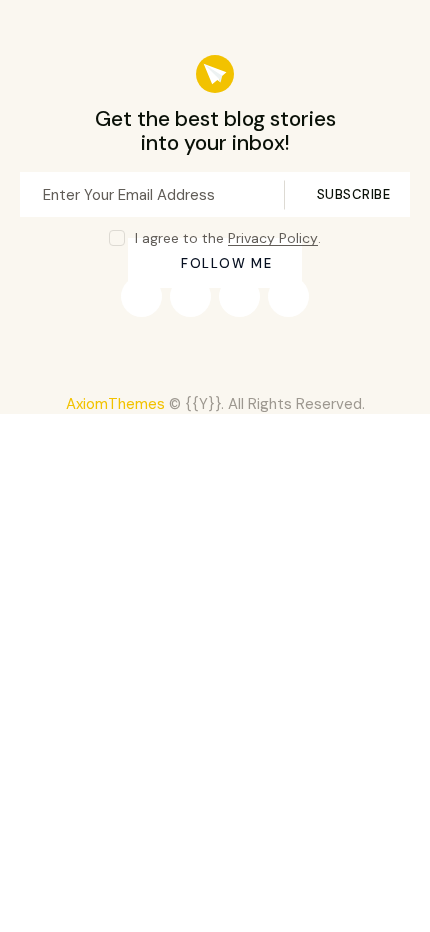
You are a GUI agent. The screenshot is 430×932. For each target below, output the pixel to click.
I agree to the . (227, 238)
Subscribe (354, 194)
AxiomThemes (115, 404)
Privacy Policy (273, 238)
